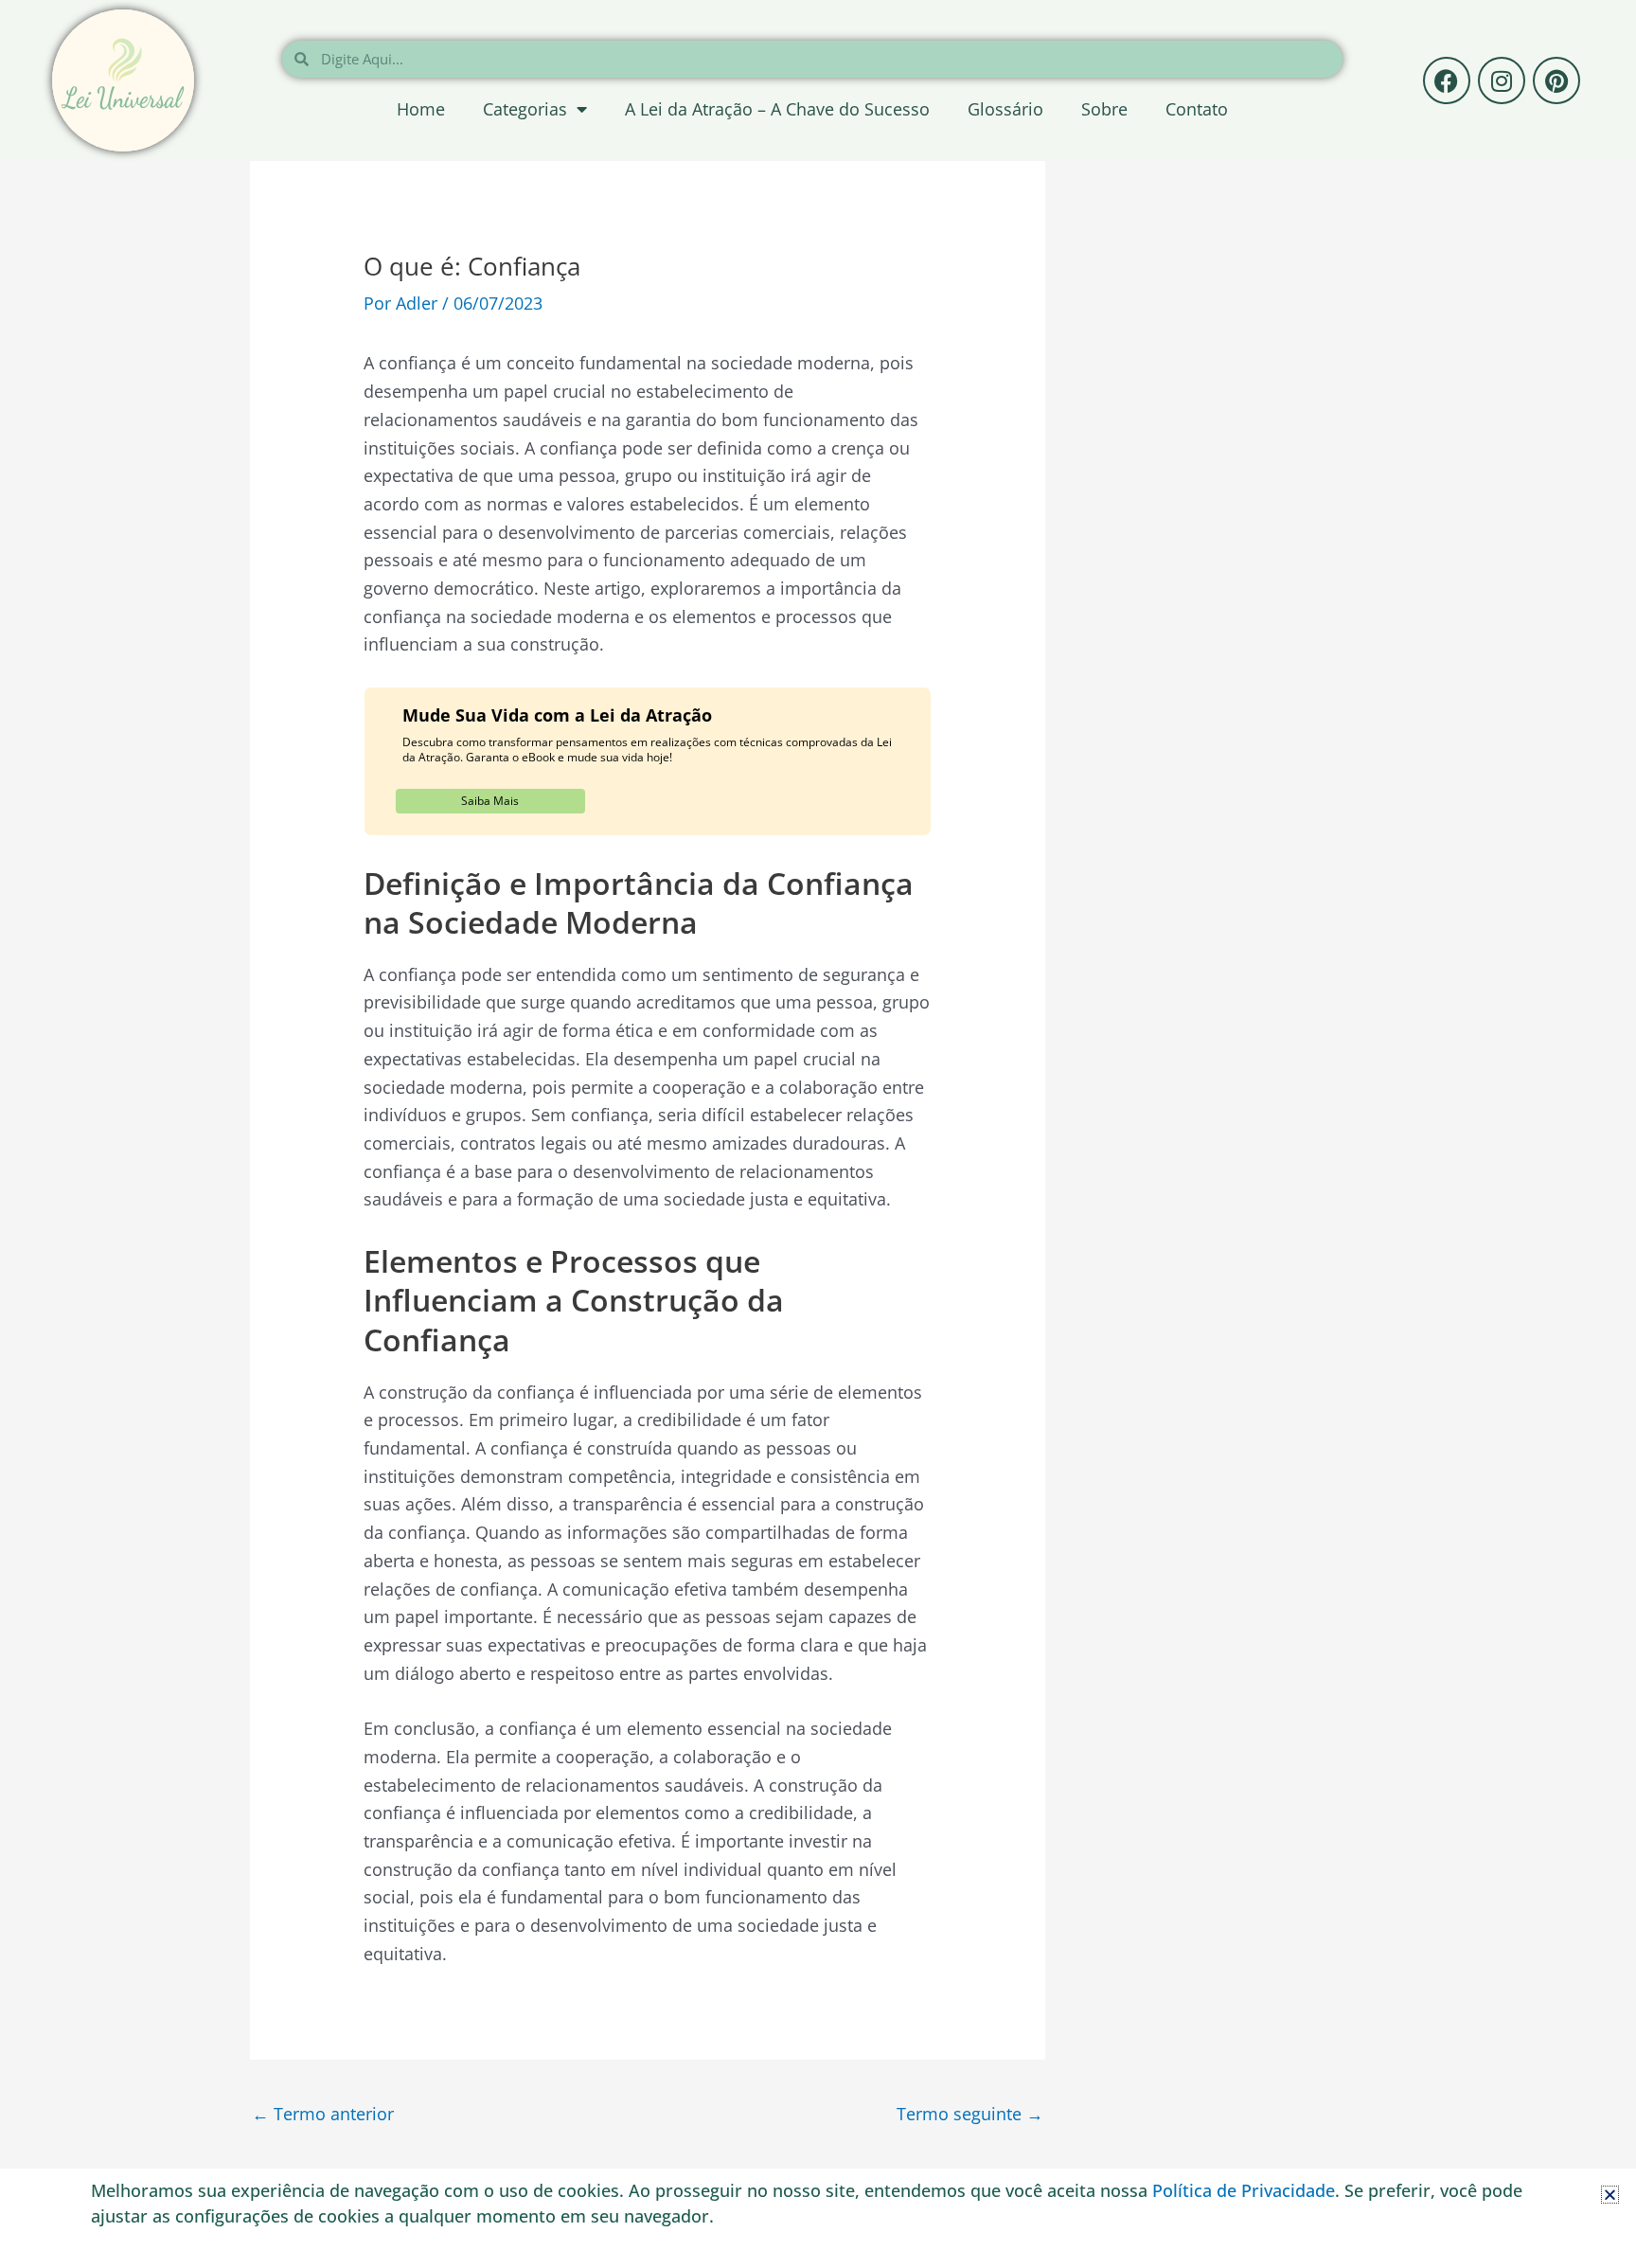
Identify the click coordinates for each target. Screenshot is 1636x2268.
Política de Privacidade (1244, 2190)
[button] (1610, 2195)
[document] (818, 1134)
